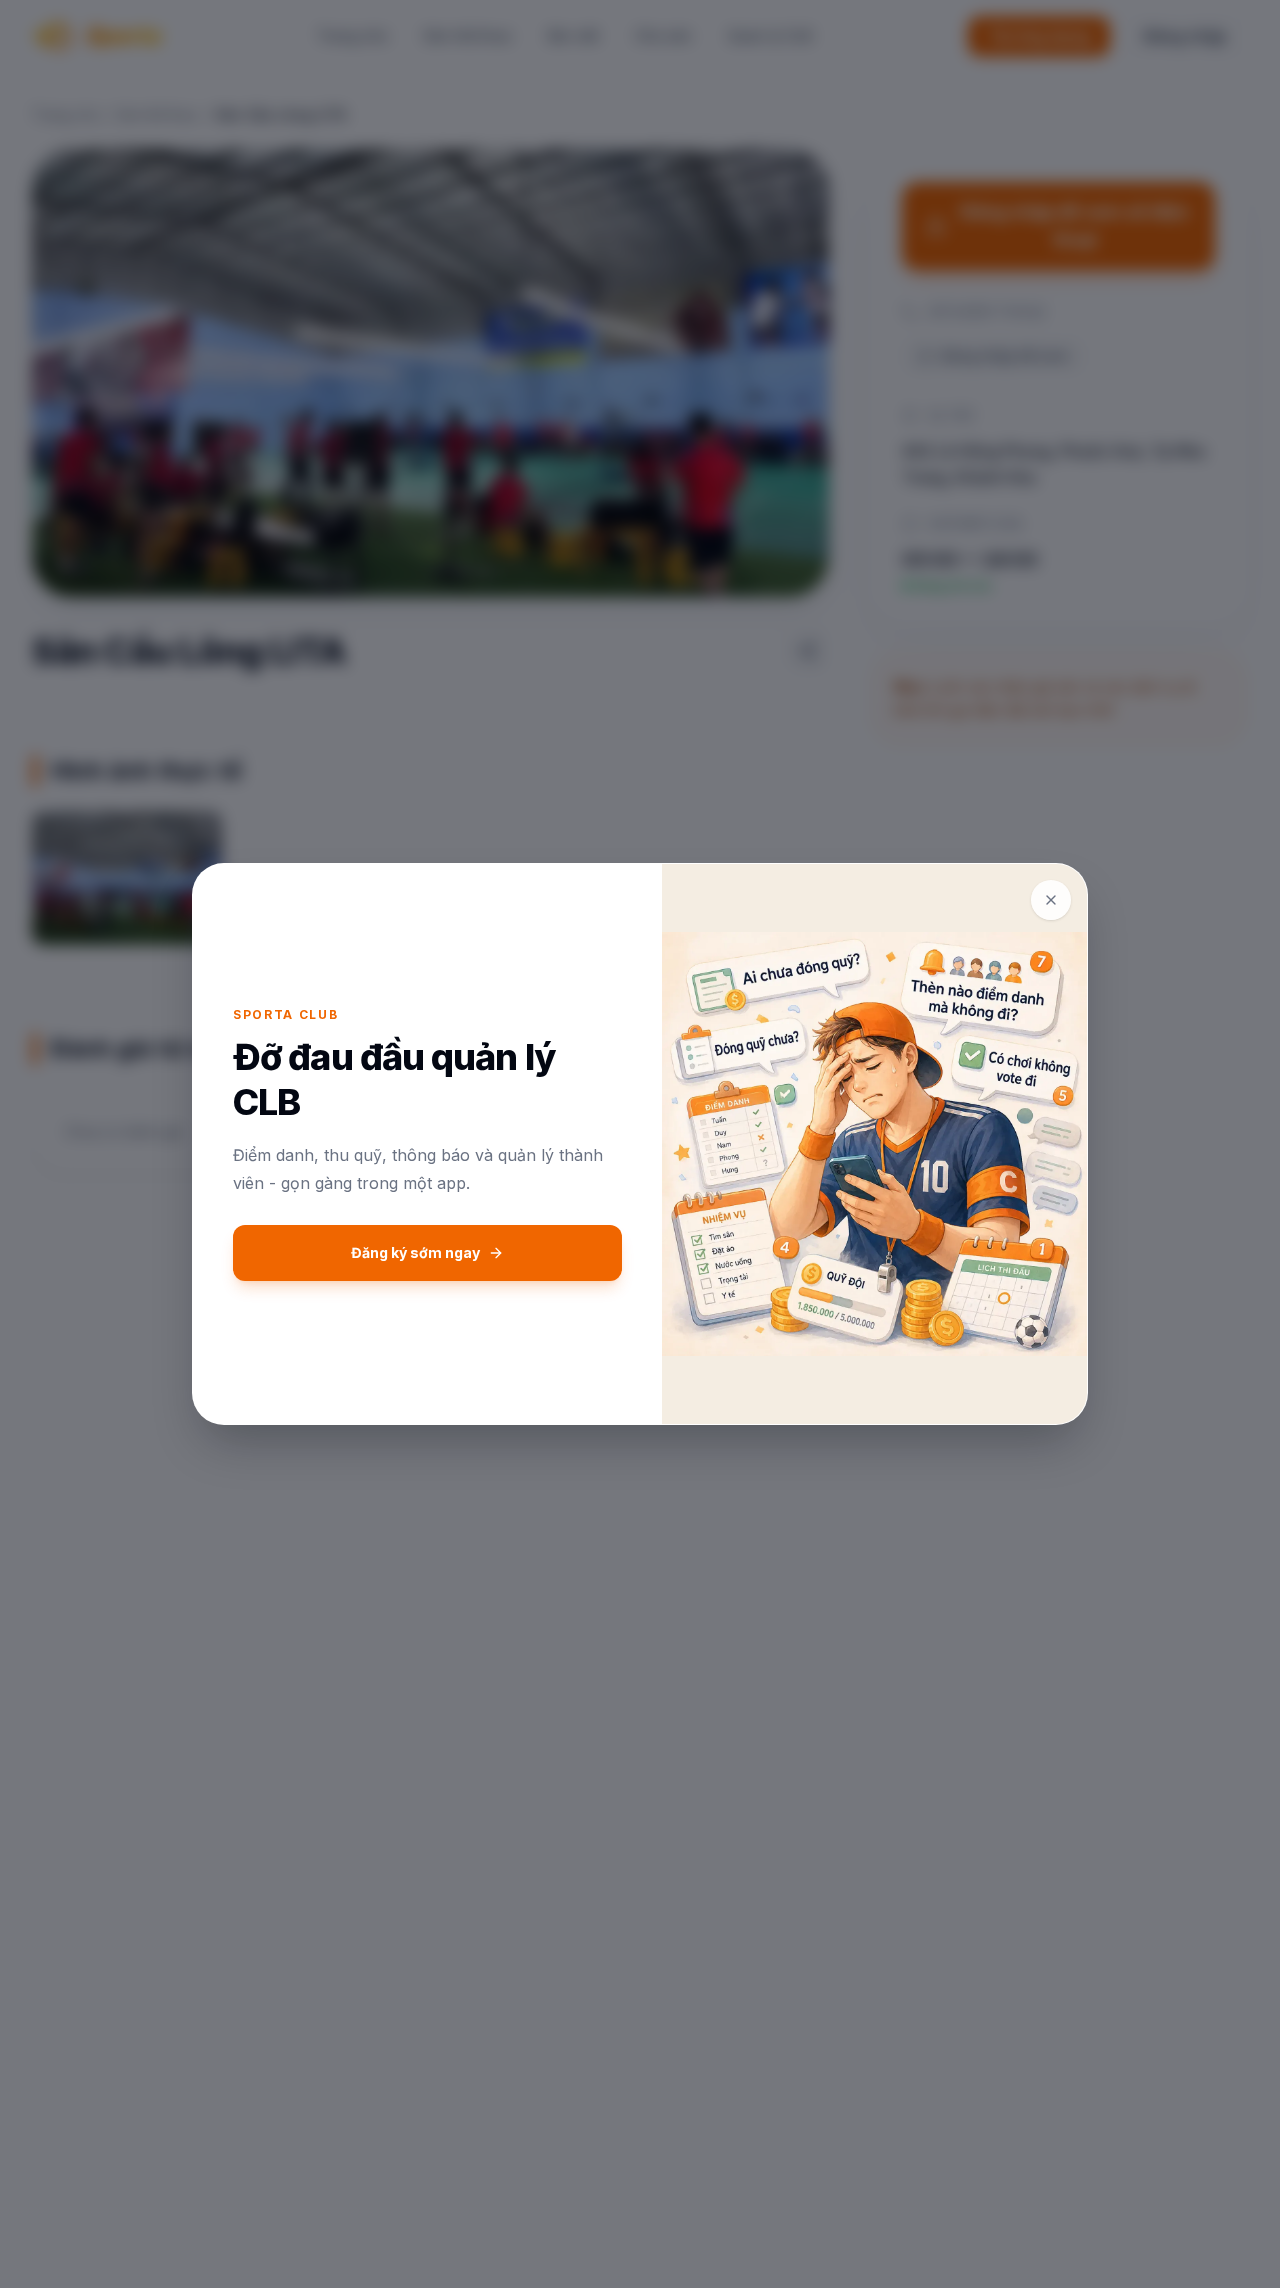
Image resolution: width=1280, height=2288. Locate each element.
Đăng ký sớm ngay (415, 1252)
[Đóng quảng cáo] (1051, 900)
